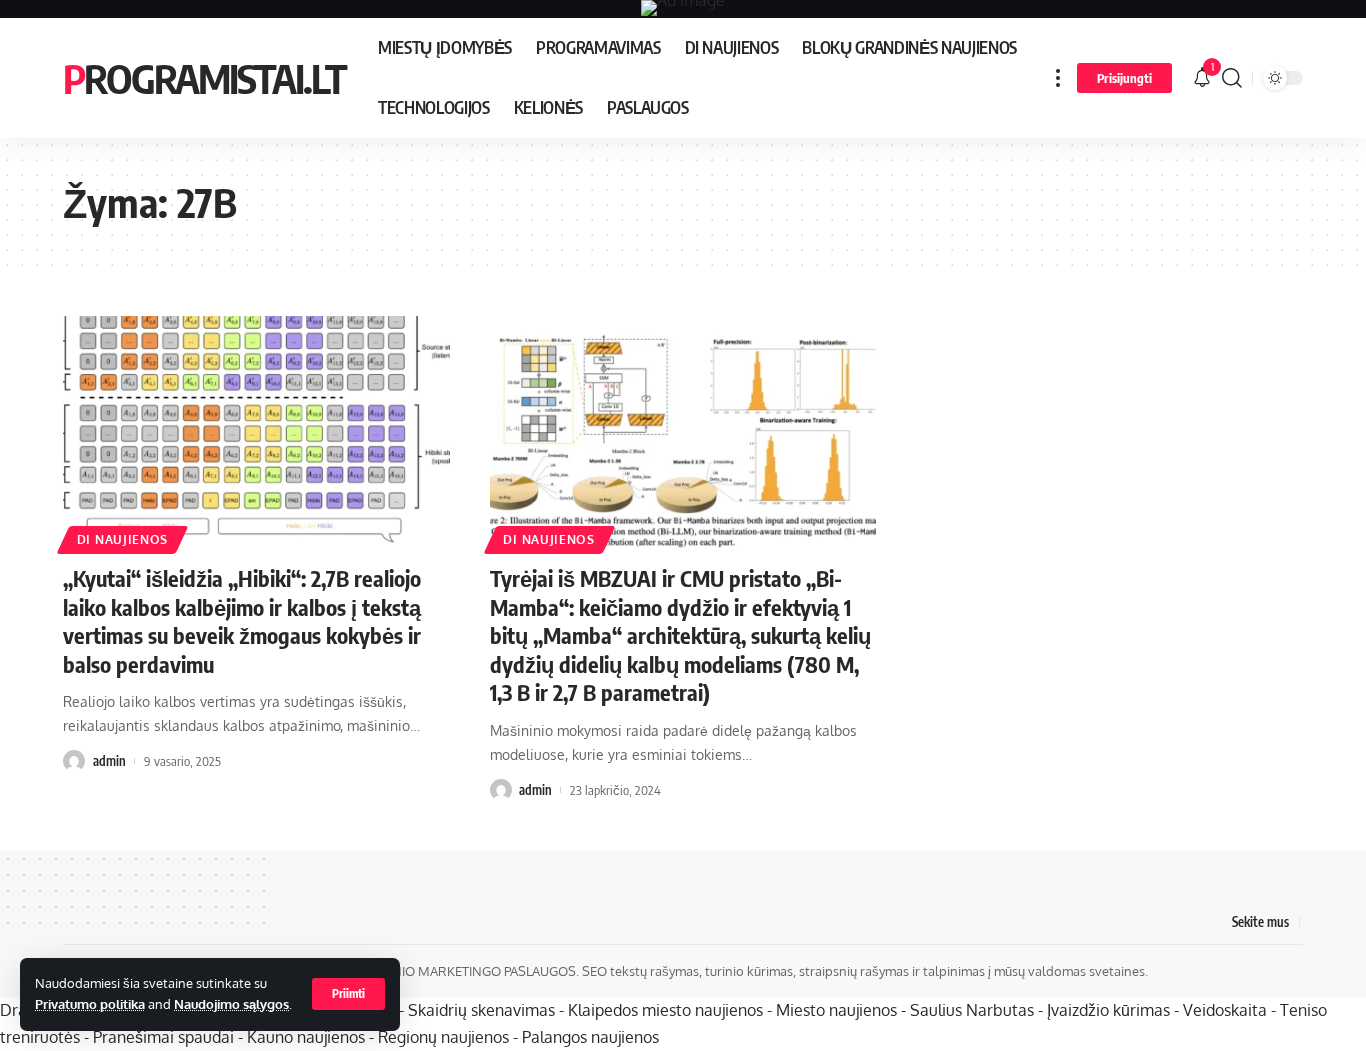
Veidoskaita (1225, 1010)
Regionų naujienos (443, 1037)
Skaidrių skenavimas (481, 1010)
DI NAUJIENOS (122, 539)
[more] (1058, 78)
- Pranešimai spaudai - (165, 1037)
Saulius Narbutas (972, 1010)
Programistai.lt (204, 78)
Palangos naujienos (590, 1037)
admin (109, 761)
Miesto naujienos (836, 1010)
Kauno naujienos (306, 1037)
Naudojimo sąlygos (231, 1004)
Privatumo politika (90, 1004)
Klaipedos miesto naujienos (665, 1010)
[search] (1232, 78)
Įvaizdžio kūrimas (1108, 1010)
